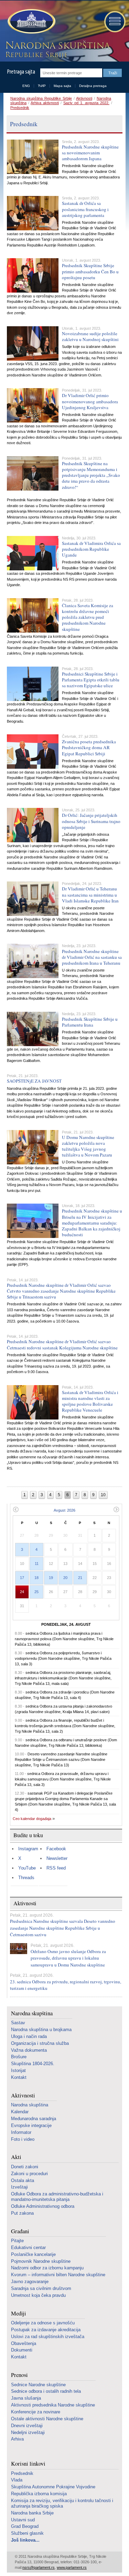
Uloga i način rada (29, 2036)
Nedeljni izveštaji (28, 2432)
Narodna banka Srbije (32, 2513)
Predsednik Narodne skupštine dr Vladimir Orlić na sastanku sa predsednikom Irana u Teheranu (92, 957)
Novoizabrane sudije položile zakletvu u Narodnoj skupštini (90, 336)
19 (51, 1578)
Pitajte (17, 2241)
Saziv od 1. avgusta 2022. (86, 103)
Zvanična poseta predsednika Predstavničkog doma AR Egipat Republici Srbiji (89, 747)
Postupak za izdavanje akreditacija (46, 2330)
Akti (16, 2157)
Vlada (17, 2480)
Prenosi (19, 2375)
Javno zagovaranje (30, 2282)
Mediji (19, 2314)
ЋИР (42, 86)
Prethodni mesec (16, 1509)
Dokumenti (22, 2350)
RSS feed (56, 1868)
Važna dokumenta (29, 2050)
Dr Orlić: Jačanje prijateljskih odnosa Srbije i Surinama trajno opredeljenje (91, 821)
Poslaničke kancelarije (33, 2254)
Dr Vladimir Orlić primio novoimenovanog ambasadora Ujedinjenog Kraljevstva (90, 401)
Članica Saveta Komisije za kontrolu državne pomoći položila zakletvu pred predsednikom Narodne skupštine (88, 617)
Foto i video (23, 2139)
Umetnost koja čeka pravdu (38, 2295)
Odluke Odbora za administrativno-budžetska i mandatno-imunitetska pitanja (57, 2197)
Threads (26, 1878)
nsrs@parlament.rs (39, 2567)
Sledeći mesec (116, 1509)
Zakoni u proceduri (29, 2174)
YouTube (27, 1868)
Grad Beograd (25, 2526)
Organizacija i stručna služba (40, 2043)
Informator (21, 2132)
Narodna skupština (32, 2013)
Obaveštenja (24, 2343)
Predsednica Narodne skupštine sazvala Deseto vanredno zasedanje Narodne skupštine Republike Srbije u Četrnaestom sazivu (63, 1928)
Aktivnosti (84, 98)
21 (80, 1578)
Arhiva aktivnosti (45, 103)
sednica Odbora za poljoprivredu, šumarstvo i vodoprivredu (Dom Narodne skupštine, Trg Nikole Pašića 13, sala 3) (63, 1658)
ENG (26, 86)
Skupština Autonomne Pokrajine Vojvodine (53, 2487)
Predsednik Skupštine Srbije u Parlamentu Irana (90, 1022)
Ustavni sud (23, 2520)
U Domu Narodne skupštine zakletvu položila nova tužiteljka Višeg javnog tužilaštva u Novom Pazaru (88, 1146)
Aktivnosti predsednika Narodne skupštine (53, 2405)
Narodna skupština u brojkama (41, 2030)
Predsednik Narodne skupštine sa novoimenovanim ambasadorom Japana (90, 153)
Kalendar (20, 2112)
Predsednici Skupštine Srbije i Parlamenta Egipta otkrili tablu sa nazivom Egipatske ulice (91, 680)
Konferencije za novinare (36, 2412)
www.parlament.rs (72, 2567)
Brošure (19, 2057)
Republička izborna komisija (39, 2494)
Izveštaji (19, 2187)
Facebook (56, 1849)
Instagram (28, 1849)
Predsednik (20, 108)
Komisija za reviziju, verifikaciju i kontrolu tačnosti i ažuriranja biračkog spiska (62, 2503)
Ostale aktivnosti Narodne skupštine (47, 2419)
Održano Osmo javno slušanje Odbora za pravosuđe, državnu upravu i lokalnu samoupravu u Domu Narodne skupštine (68, 1958)
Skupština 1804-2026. (33, 2064)
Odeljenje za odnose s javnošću (43, 2323)
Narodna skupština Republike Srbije (41, 98)
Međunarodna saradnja (34, 2119)
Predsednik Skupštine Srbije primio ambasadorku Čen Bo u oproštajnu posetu (90, 271)
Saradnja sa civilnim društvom (41, 2288)
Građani (20, 2231)
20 (65, 1578)
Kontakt (19, 2077)
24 (22, 1592)
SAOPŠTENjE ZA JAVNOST (34, 1081)
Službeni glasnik (27, 2533)
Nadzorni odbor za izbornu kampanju (47, 2268)
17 (22, 1578)
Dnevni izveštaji (27, 2426)
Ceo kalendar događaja (32, 1819)
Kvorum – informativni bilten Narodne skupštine (58, 2275)
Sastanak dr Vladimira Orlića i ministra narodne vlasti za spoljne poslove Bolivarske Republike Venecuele (90, 1401)
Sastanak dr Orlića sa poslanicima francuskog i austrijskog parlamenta (85, 209)
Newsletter (57, 1858)
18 (36, 1578)
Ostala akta (23, 2180)
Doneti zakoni (25, 2167)
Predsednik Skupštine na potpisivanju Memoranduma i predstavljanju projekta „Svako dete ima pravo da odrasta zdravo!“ (91, 475)
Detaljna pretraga (93, 86)
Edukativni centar (28, 2248)
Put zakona (22, 2213)
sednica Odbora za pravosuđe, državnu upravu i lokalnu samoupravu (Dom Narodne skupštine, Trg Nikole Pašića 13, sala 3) (63, 1779)
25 (36, 1592)
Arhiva (17, 2439)
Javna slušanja (26, 2398)
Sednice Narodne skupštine (38, 2385)
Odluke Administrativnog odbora (43, 2206)
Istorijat (18, 2070)
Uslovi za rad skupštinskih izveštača (48, 2337)
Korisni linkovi (28, 2464)
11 (37, 1564)
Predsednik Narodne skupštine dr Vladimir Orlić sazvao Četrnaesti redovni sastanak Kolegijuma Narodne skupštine (62, 1344)
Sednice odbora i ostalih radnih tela (46, 2391)
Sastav (18, 2023)
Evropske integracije (31, 2125)
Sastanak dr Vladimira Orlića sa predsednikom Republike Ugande (91, 549)
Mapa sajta (62, 86)
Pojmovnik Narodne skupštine (41, 2261)
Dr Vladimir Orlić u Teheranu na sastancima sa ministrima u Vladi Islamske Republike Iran (90, 895)
